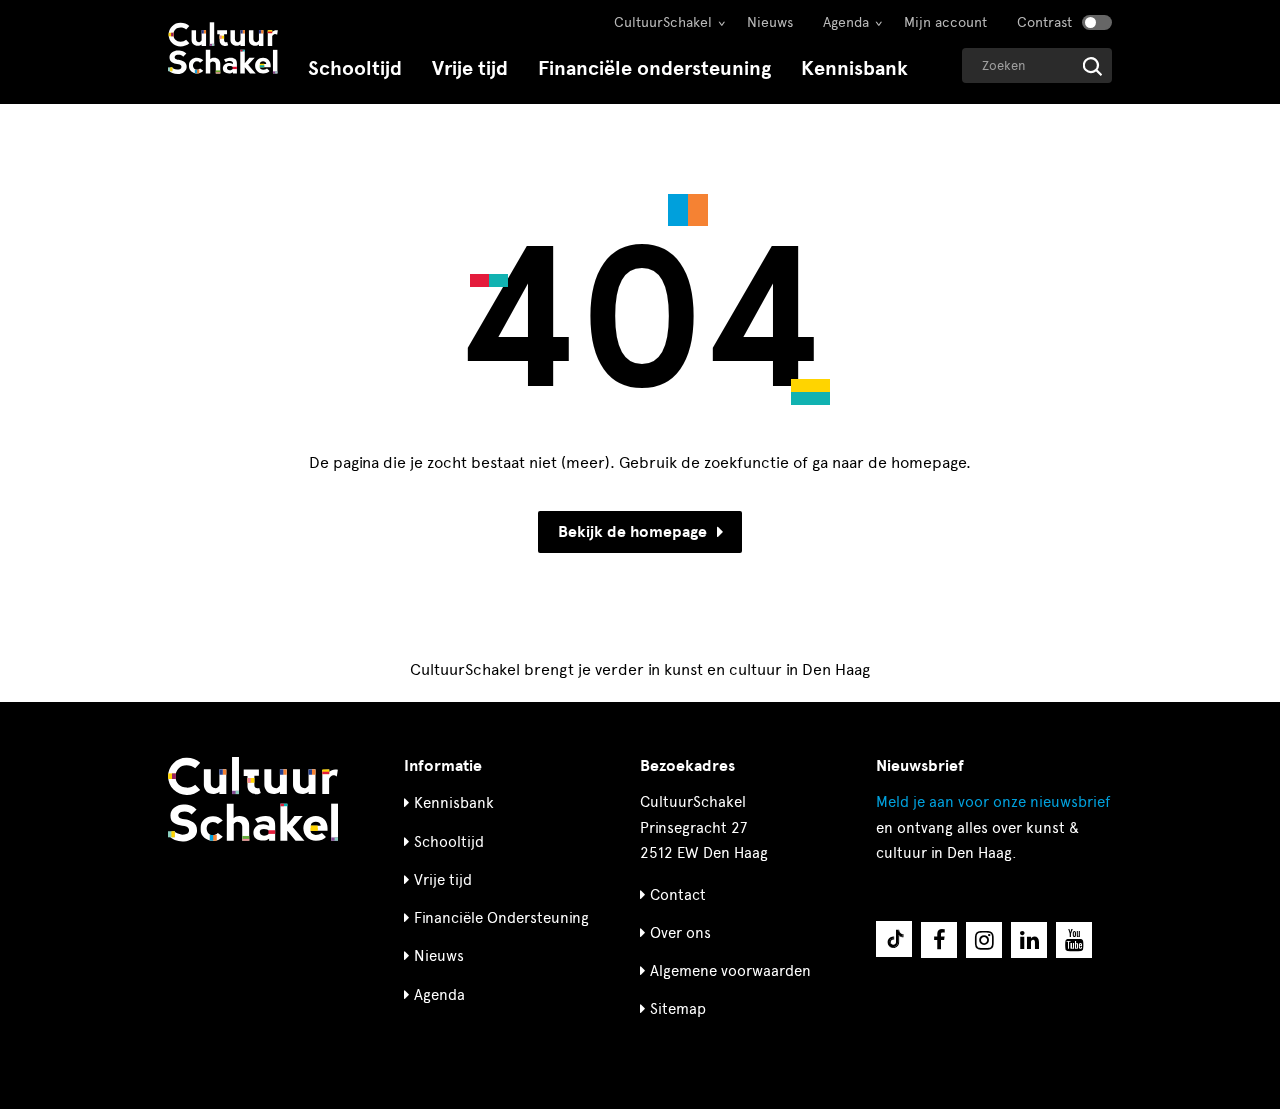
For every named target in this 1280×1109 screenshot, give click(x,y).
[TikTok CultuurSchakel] (894, 939)
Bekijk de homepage (632, 532)
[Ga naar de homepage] (223, 50)
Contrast (1044, 22)
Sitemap (678, 1009)
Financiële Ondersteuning (501, 918)
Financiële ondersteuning (654, 68)
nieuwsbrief (993, 802)
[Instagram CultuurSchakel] (984, 940)
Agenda (846, 22)
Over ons (680, 933)
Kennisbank (854, 68)
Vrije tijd (470, 68)
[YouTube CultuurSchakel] (1074, 940)
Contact (678, 895)
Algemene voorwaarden (730, 971)
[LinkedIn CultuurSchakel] (1029, 940)
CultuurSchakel (663, 22)
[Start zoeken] (1092, 66)
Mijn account (945, 22)
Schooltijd (355, 68)
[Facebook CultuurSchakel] (939, 940)
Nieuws (770, 22)
